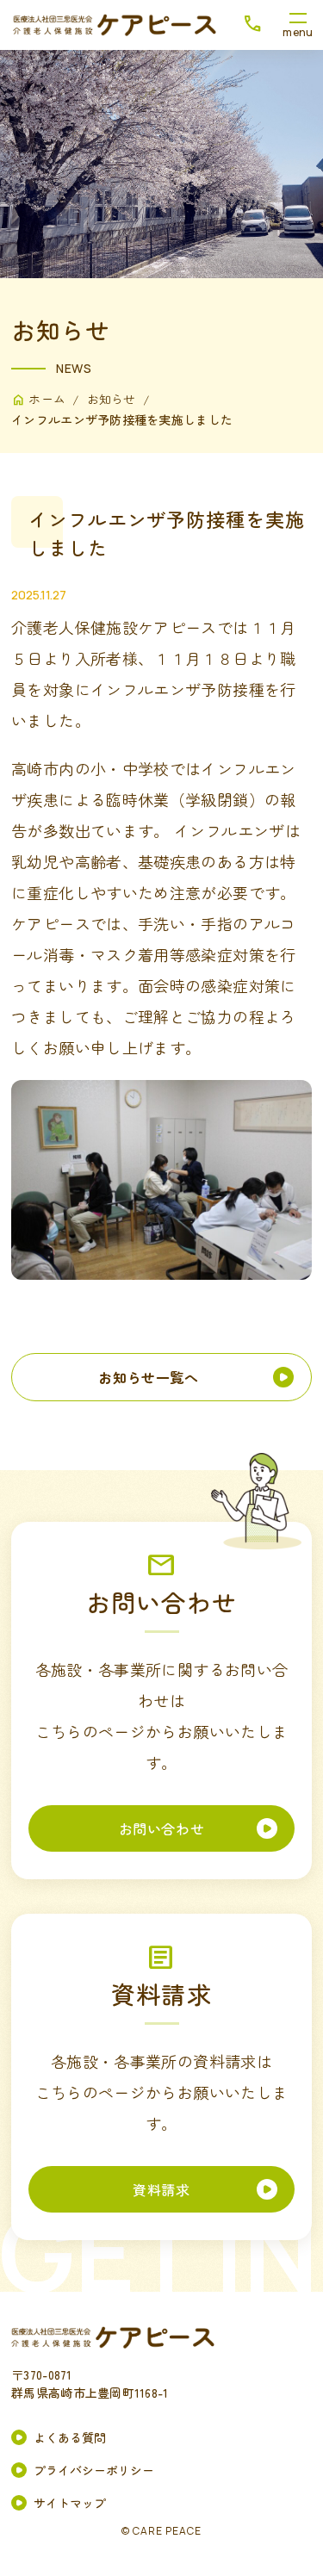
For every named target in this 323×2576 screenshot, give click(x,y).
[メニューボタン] (298, 25)
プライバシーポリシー (94, 2470)
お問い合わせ (162, 1828)
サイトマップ (70, 2503)
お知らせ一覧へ (148, 1377)
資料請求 (161, 2189)
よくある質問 (70, 2437)
